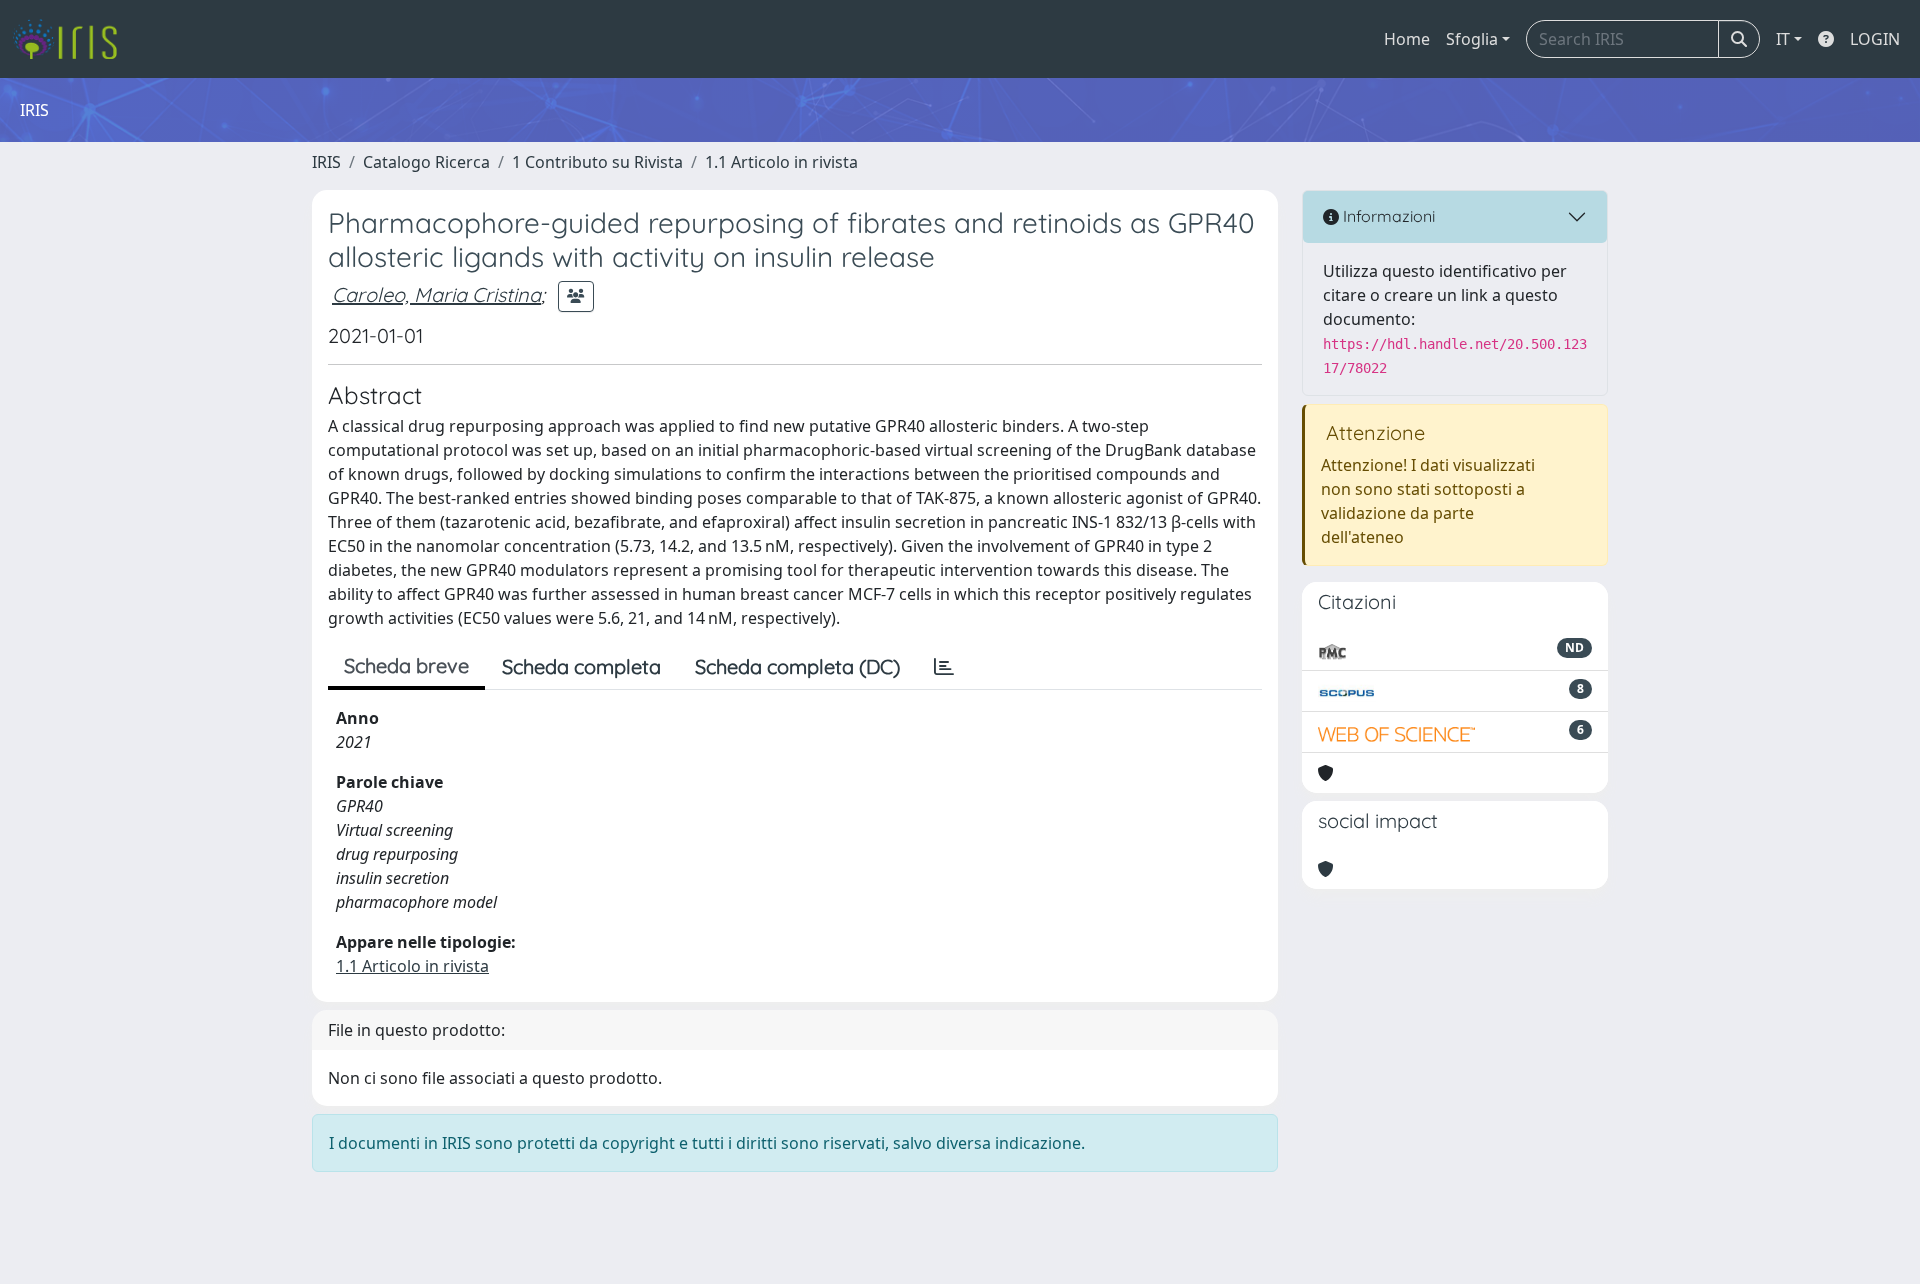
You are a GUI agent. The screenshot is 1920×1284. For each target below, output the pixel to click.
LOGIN (1875, 39)
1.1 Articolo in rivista (781, 162)
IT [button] (1783, 39)
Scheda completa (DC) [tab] (797, 666)
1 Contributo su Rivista (597, 162)
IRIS (326, 162)
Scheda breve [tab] (406, 665)
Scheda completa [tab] (581, 666)
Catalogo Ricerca (426, 162)
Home (1407, 39)
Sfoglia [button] (1472, 39)
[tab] (944, 667)
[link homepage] (72, 39)
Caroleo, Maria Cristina (436, 294)
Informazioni (1387, 216)
